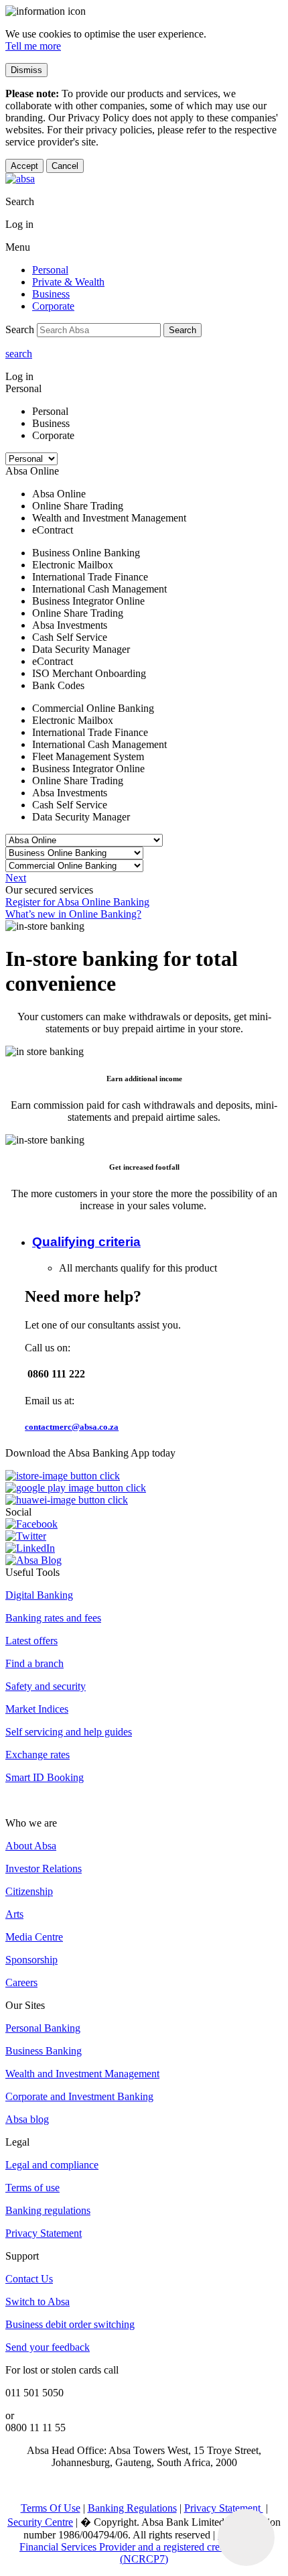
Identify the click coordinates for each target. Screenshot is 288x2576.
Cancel (65, 166)
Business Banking (44, 2051)
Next (16, 878)
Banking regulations (48, 2210)
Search (183, 330)
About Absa (31, 1846)
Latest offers (31, 1641)
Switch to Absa (38, 2302)
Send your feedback (48, 2347)
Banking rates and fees (53, 1618)
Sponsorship (31, 1960)
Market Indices (37, 1709)
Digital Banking (39, 1595)
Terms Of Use (51, 2508)
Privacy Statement (44, 2233)
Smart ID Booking (45, 1777)
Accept (24, 166)
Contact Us (29, 2279)
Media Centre (34, 1937)
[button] (86, 1242)
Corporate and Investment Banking (79, 2096)
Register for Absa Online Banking (77, 902)
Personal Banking (43, 2028)
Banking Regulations (132, 2508)
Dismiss (26, 70)
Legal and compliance (52, 2165)
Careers (21, 1982)
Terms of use (32, 2188)
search (19, 354)
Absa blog (27, 2119)
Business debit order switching (70, 2324)
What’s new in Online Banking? (73, 914)
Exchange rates (38, 1755)
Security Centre (40, 2522)
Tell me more (33, 46)
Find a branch (34, 1663)
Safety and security (46, 1686)
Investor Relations (44, 1868)
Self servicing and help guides (69, 1732)
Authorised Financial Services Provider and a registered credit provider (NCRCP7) (144, 2547)
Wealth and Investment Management (82, 2074)
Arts (14, 1914)
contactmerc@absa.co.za (72, 1427)
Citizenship (29, 1891)
